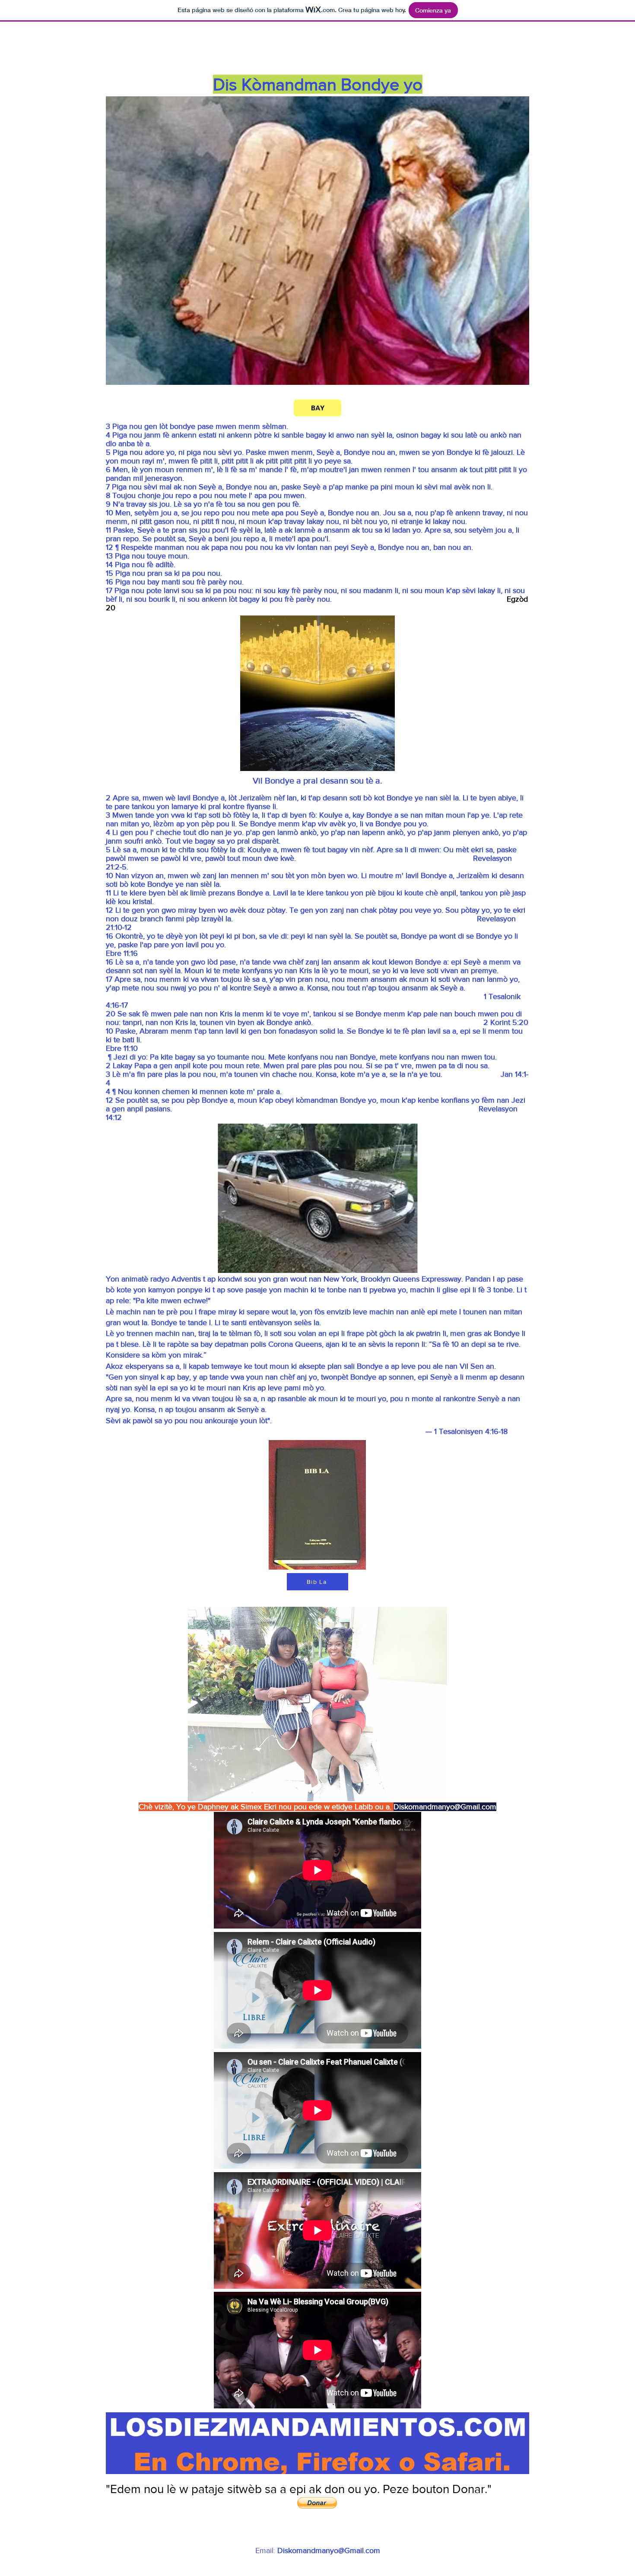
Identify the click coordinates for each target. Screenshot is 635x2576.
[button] (317, 2503)
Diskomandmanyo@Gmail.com (445, 1807)
